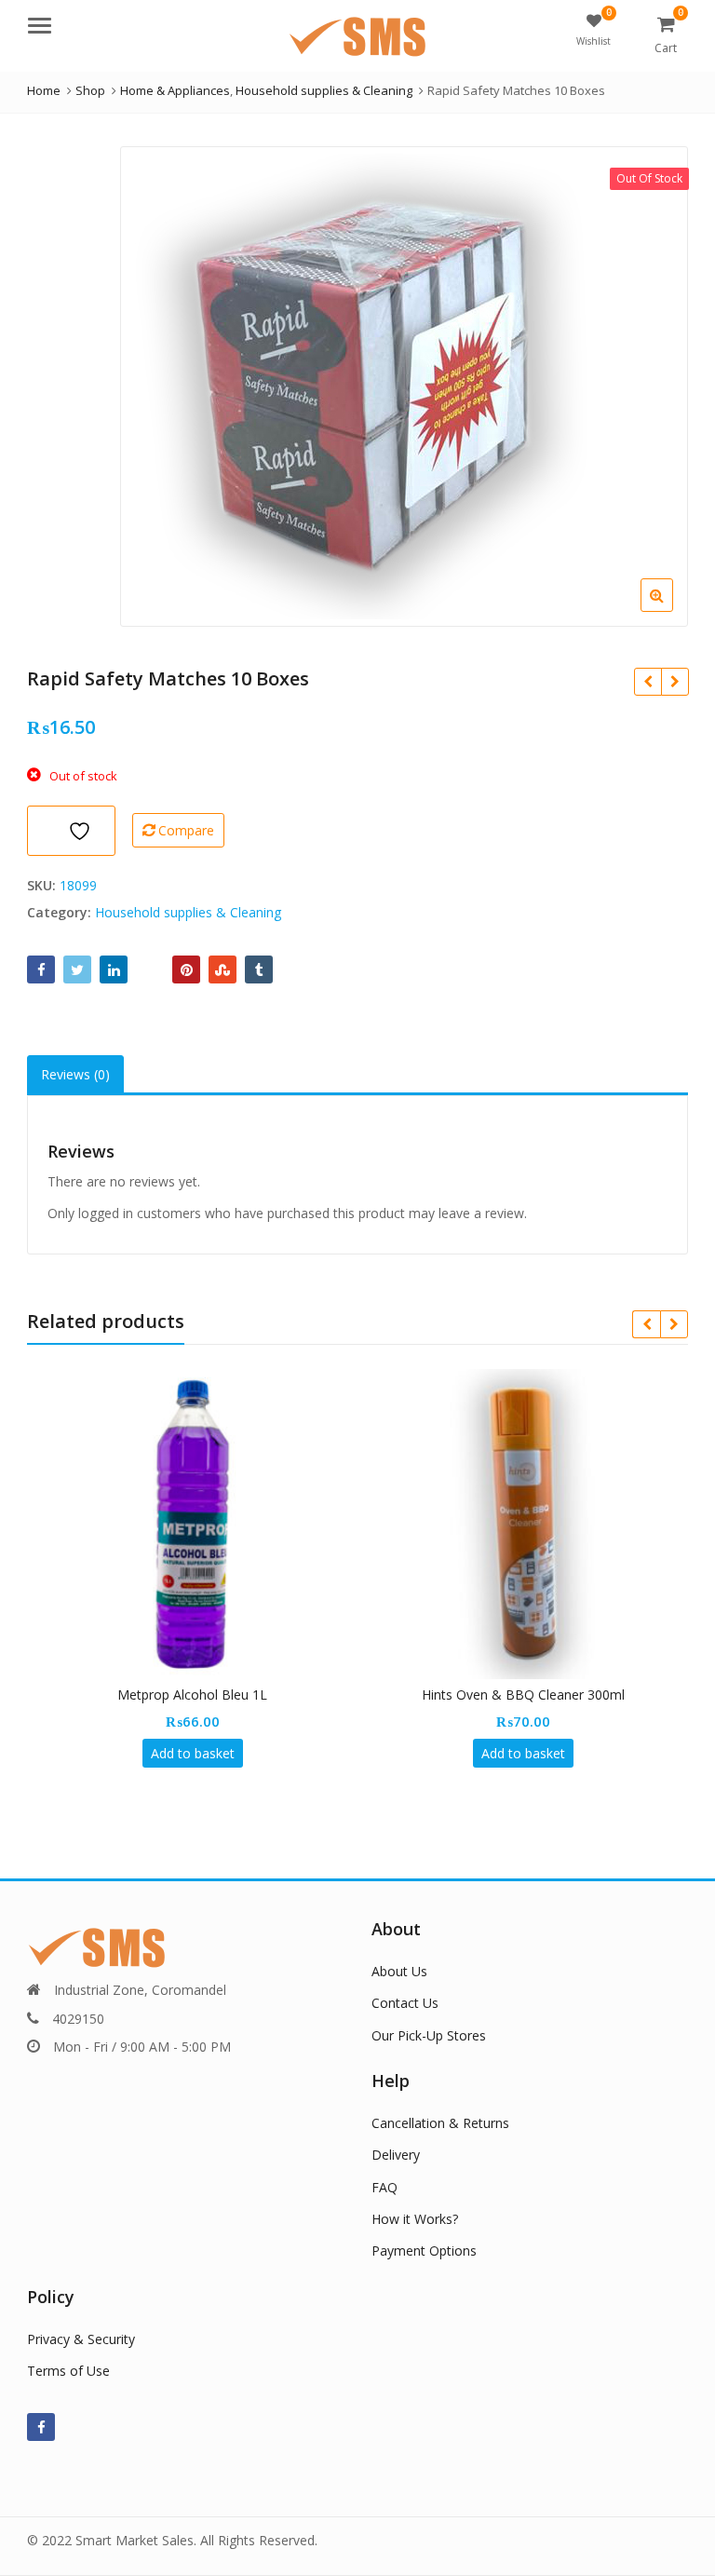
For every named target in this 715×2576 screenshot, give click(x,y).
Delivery (396, 2155)
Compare (186, 830)
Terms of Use (68, 2371)
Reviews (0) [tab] (75, 1074)
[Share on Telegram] (150, 969)
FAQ (384, 2187)
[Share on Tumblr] (259, 969)
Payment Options (424, 2251)
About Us (399, 1971)
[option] (404, 386)
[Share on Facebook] (41, 969)
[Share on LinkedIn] (114, 969)
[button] (672, 610)
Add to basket (193, 1753)
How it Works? (415, 2219)
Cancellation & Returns (440, 2123)
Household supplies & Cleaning (188, 912)
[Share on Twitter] (77, 969)
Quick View (202, 1695)
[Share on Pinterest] (186, 969)
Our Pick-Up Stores (429, 2035)
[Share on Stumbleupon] (223, 969)
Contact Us (405, 2003)
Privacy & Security (81, 2339)
